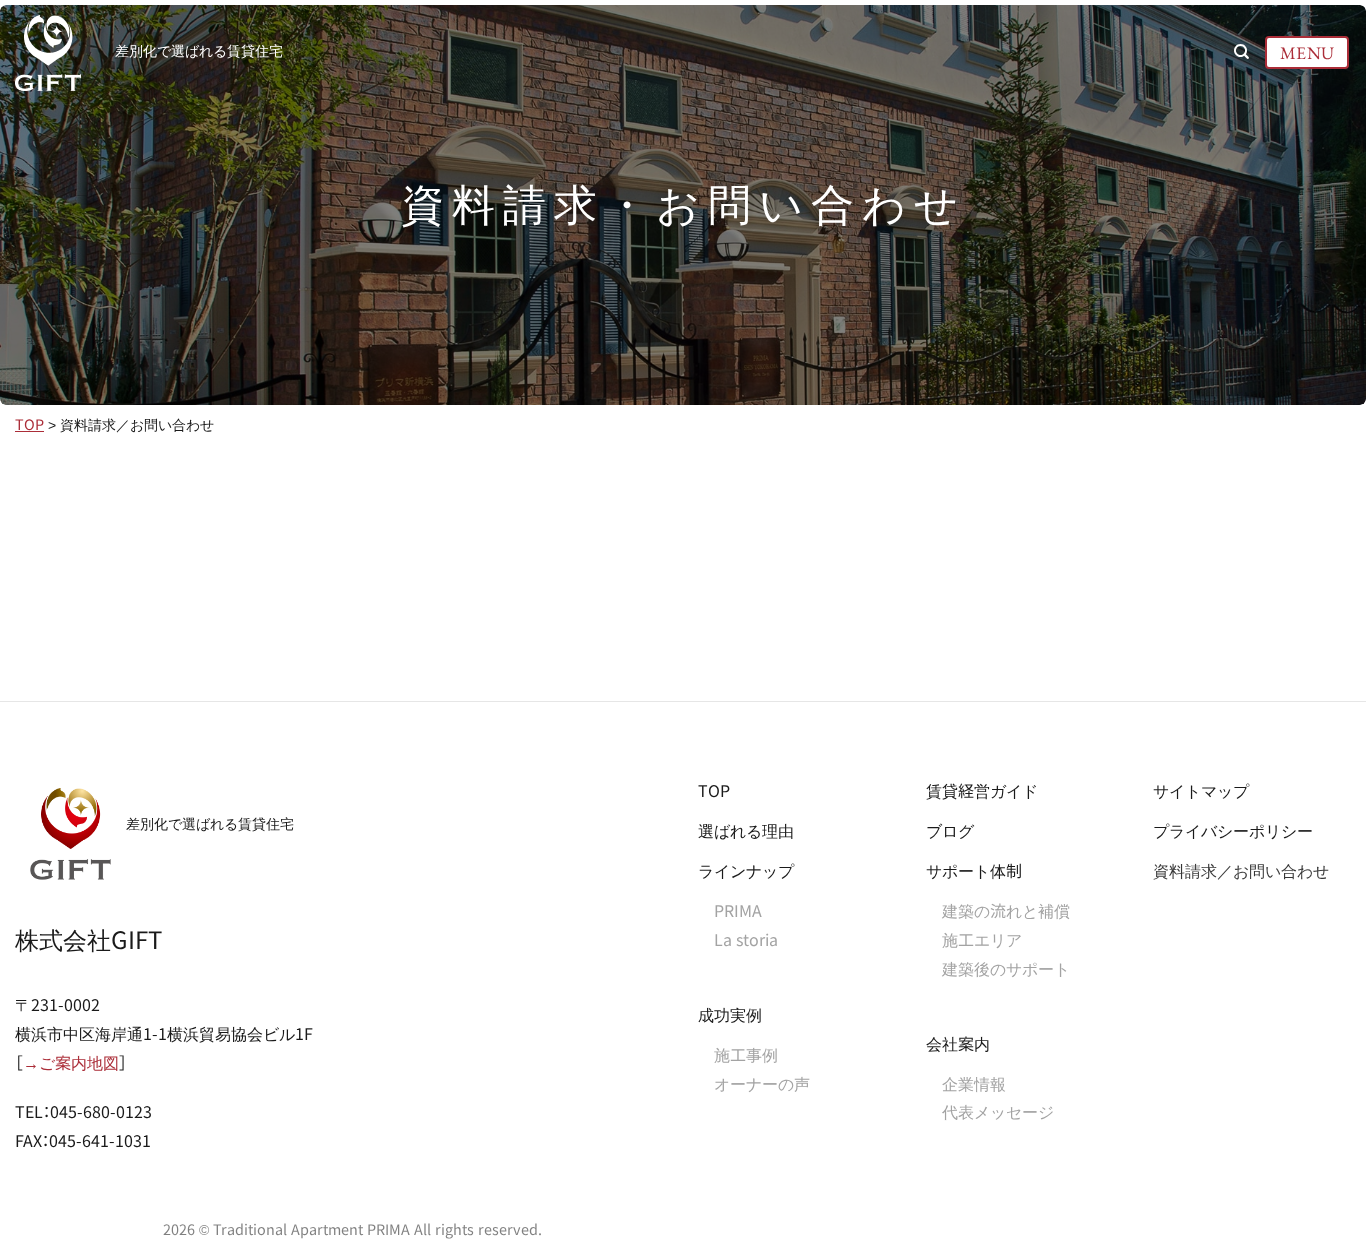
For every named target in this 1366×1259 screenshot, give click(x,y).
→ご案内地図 (71, 1063)
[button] (1307, 52)
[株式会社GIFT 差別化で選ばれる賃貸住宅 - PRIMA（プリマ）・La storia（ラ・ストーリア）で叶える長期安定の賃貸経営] (50, 53)
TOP (29, 425)
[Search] (1241, 52)
